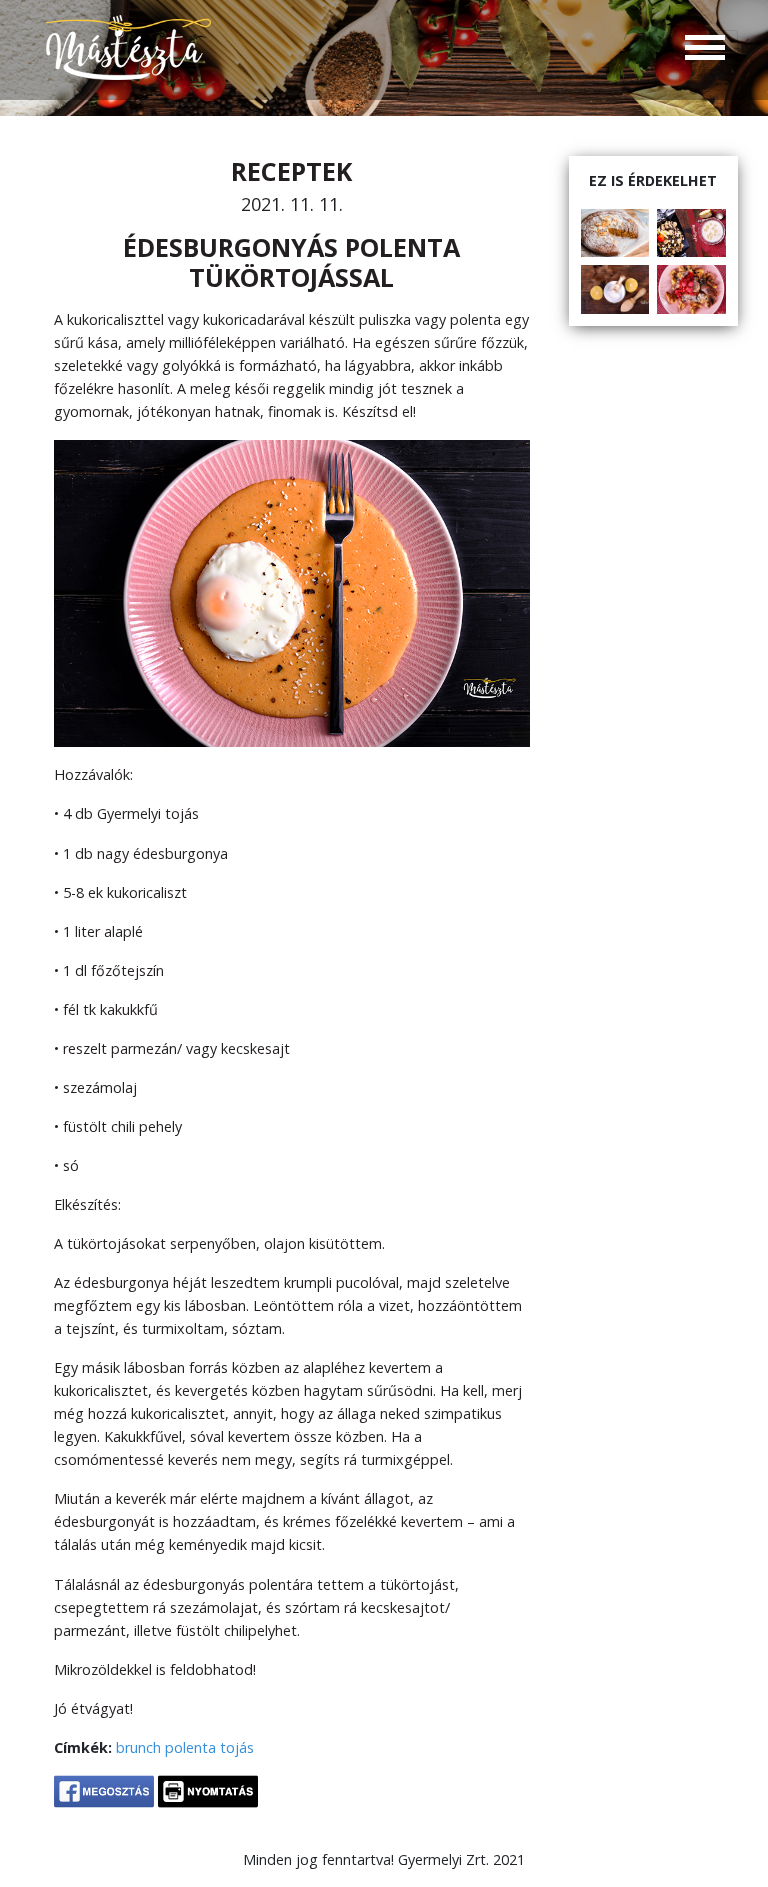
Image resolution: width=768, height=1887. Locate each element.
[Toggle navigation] (705, 50)
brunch (138, 1747)
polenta (190, 1747)
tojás (237, 1747)
